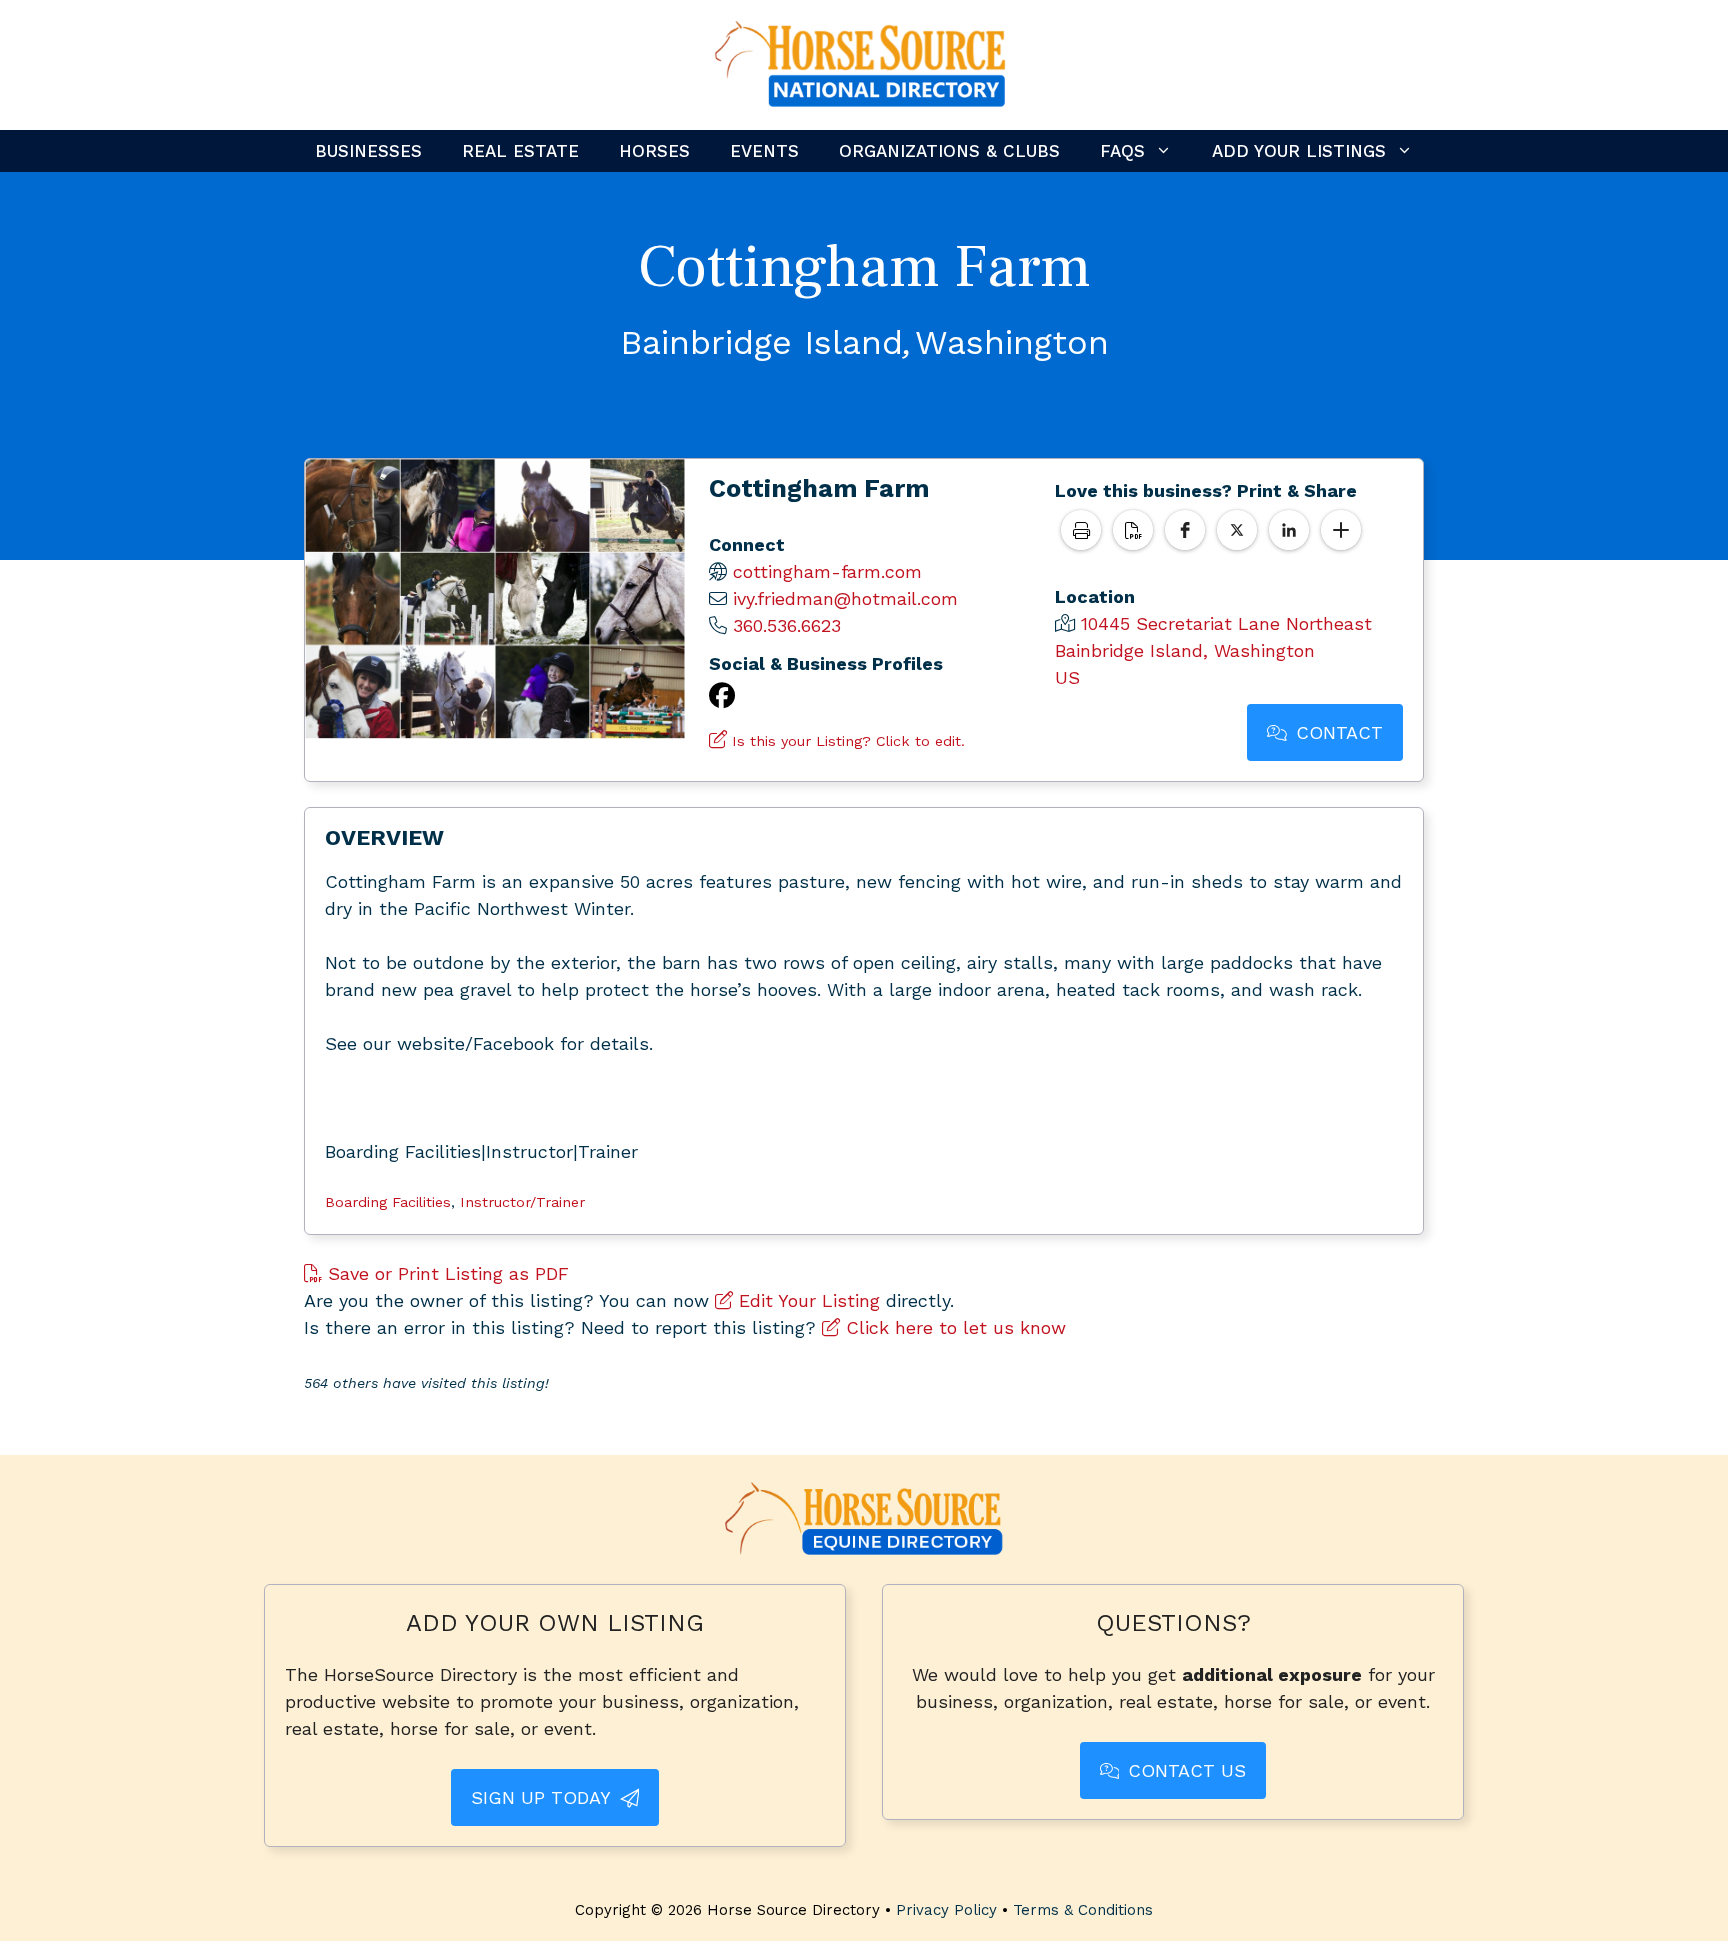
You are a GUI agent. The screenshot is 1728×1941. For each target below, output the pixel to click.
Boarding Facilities (388, 1202)
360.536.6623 (787, 625)
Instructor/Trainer (522, 1202)
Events (764, 151)
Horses (654, 151)
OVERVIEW (384, 837)
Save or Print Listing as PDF (445, 1273)
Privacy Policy (946, 1910)
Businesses (368, 151)
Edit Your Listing (806, 1300)
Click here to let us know (953, 1327)
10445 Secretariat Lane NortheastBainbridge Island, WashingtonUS (1213, 650)
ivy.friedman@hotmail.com (845, 598)
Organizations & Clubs (949, 151)
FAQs (1122, 151)
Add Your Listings (1299, 151)
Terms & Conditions (1083, 1910)
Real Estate (520, 151)
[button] (1185, 530)
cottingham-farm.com (827, 571)
